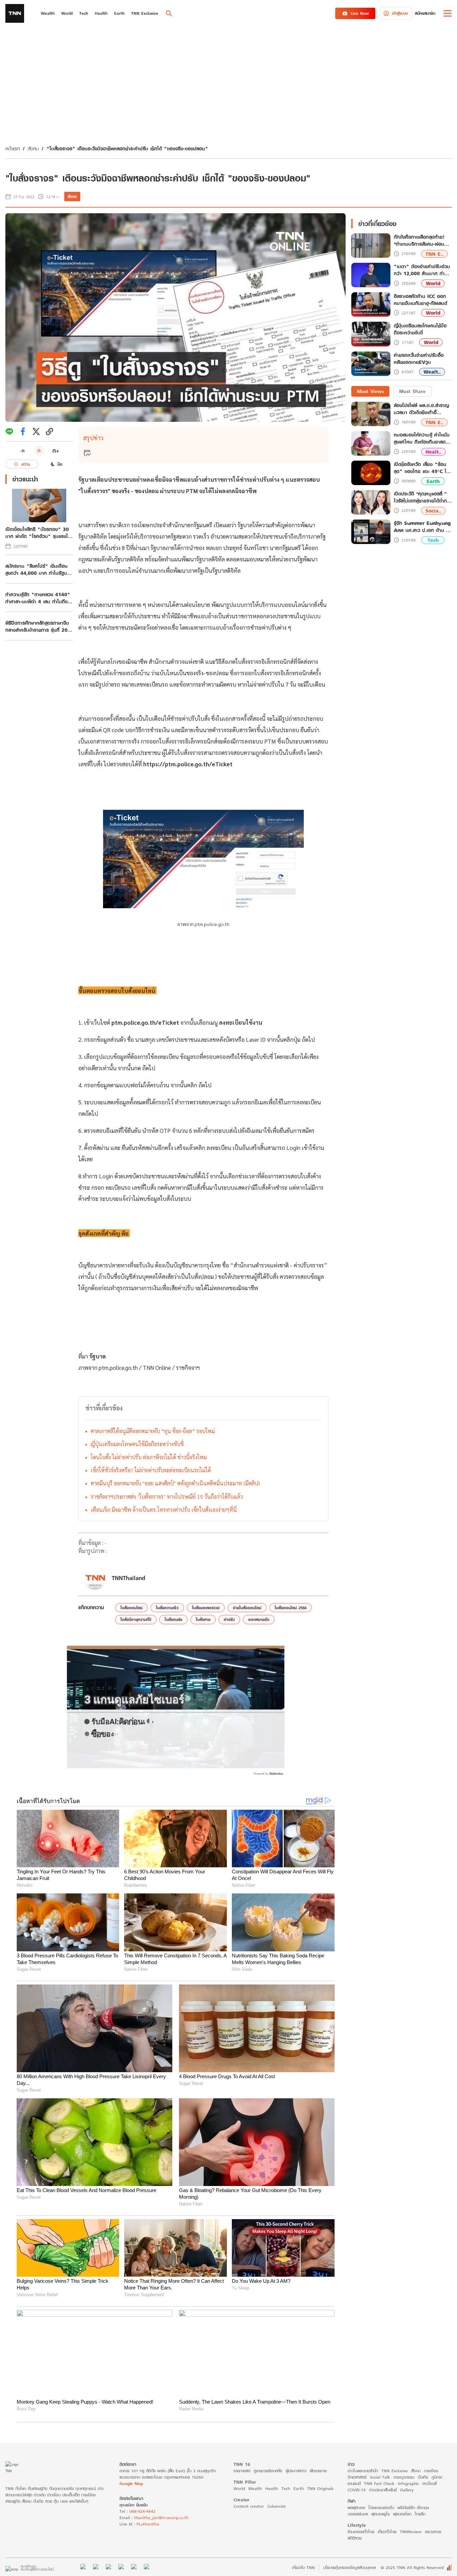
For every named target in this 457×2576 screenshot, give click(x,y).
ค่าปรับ (229, 1619)
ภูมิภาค (437, 2477)
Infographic (408, 2483)
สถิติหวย (355, 2538)
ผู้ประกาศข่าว (296, 2471)
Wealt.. (432, 372)
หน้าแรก (13, 148)
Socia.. (433, 511)
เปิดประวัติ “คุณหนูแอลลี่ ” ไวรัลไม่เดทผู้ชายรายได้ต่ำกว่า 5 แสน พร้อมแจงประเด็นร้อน (423, 497)
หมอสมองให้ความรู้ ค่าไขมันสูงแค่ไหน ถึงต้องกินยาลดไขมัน (422, 438)
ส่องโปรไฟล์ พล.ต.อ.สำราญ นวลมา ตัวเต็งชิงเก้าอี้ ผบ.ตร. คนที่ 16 (421, 409)
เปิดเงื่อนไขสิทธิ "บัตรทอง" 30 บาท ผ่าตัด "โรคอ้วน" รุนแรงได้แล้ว (38, 533)
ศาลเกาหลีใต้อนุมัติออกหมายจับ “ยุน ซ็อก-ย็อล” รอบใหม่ (153, 1431)
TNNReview (411, 2532)
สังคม (33, 148)
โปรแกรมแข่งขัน (381, 2508)
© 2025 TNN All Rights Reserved (412, 2567)
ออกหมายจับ (259, 1619)
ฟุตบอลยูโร (381, 2514)
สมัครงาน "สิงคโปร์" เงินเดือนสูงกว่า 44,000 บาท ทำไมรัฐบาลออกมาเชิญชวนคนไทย (38, 569)
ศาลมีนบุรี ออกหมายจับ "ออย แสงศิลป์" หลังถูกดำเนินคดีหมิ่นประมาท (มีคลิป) (175, 1483)
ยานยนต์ (354, 2483)
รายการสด (242, 2471)
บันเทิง (423, 2477)
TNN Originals (320, 2488)
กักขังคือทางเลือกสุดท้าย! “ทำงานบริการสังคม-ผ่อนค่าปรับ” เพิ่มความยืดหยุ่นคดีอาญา (422, 241)
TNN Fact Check (379, 2483)
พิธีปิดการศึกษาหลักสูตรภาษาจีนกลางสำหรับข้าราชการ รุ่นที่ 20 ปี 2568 (39, 626)
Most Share (412, 391)
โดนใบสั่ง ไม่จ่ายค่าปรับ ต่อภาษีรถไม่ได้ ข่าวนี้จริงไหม (149, 1457)
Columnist (277, 2506)
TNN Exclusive (395, 2471)
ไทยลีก (420, 2514)
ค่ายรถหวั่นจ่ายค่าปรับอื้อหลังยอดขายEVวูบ (419, 359)
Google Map (131, 2483)
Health (272, 2488)
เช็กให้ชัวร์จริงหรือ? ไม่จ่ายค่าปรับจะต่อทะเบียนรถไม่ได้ (151, 1470)
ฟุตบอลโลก (402, 2514)
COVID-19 (357, 2490)
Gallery (407, 2490)
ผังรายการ (318, 2471)
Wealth (255, 2488)
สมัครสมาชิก (425, 13)
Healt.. (433, 451)
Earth (433, 481)
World (433, 283)
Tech (433, 540)
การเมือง (431, 2471)
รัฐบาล (98, 1356)
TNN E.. (434, 254)
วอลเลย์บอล (358, 2514)
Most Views (370, 391)
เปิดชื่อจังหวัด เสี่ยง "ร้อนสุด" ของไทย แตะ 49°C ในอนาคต (422, 468)
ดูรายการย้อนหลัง (268, 2471)
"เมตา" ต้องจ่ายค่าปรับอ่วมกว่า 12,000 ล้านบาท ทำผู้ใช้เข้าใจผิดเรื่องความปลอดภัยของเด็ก (422, 270)
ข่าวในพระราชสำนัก (363, 2471)
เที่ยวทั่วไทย (387, 2532)
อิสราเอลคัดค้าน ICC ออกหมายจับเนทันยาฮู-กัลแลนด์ (421, 300)
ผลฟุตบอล (356, 2508)
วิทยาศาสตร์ (357, 2477)
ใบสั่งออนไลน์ (131, 1608)
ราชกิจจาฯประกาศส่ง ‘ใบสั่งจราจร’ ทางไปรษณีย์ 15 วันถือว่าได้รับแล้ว (167, 1497)
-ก (22, 451)
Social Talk (380, 2477)
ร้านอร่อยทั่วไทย (361, 2532)
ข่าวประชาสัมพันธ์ (383, 2490)
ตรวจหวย (433, 2532)
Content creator (249, 2506)
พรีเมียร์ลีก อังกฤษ (413, 2508)
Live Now (360, 13)
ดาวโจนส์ (429, 2483)
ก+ (56, 450)
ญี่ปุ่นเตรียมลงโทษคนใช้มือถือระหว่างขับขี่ (137, 1444)
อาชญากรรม (404, 2477)
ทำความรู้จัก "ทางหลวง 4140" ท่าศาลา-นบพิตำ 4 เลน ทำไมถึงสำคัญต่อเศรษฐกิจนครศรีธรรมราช (38, 598)
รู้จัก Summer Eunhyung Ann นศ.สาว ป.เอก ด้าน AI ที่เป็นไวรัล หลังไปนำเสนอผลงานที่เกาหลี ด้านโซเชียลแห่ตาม (423, 527)
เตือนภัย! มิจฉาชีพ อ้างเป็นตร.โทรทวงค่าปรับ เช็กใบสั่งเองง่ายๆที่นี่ (164, 1510)
